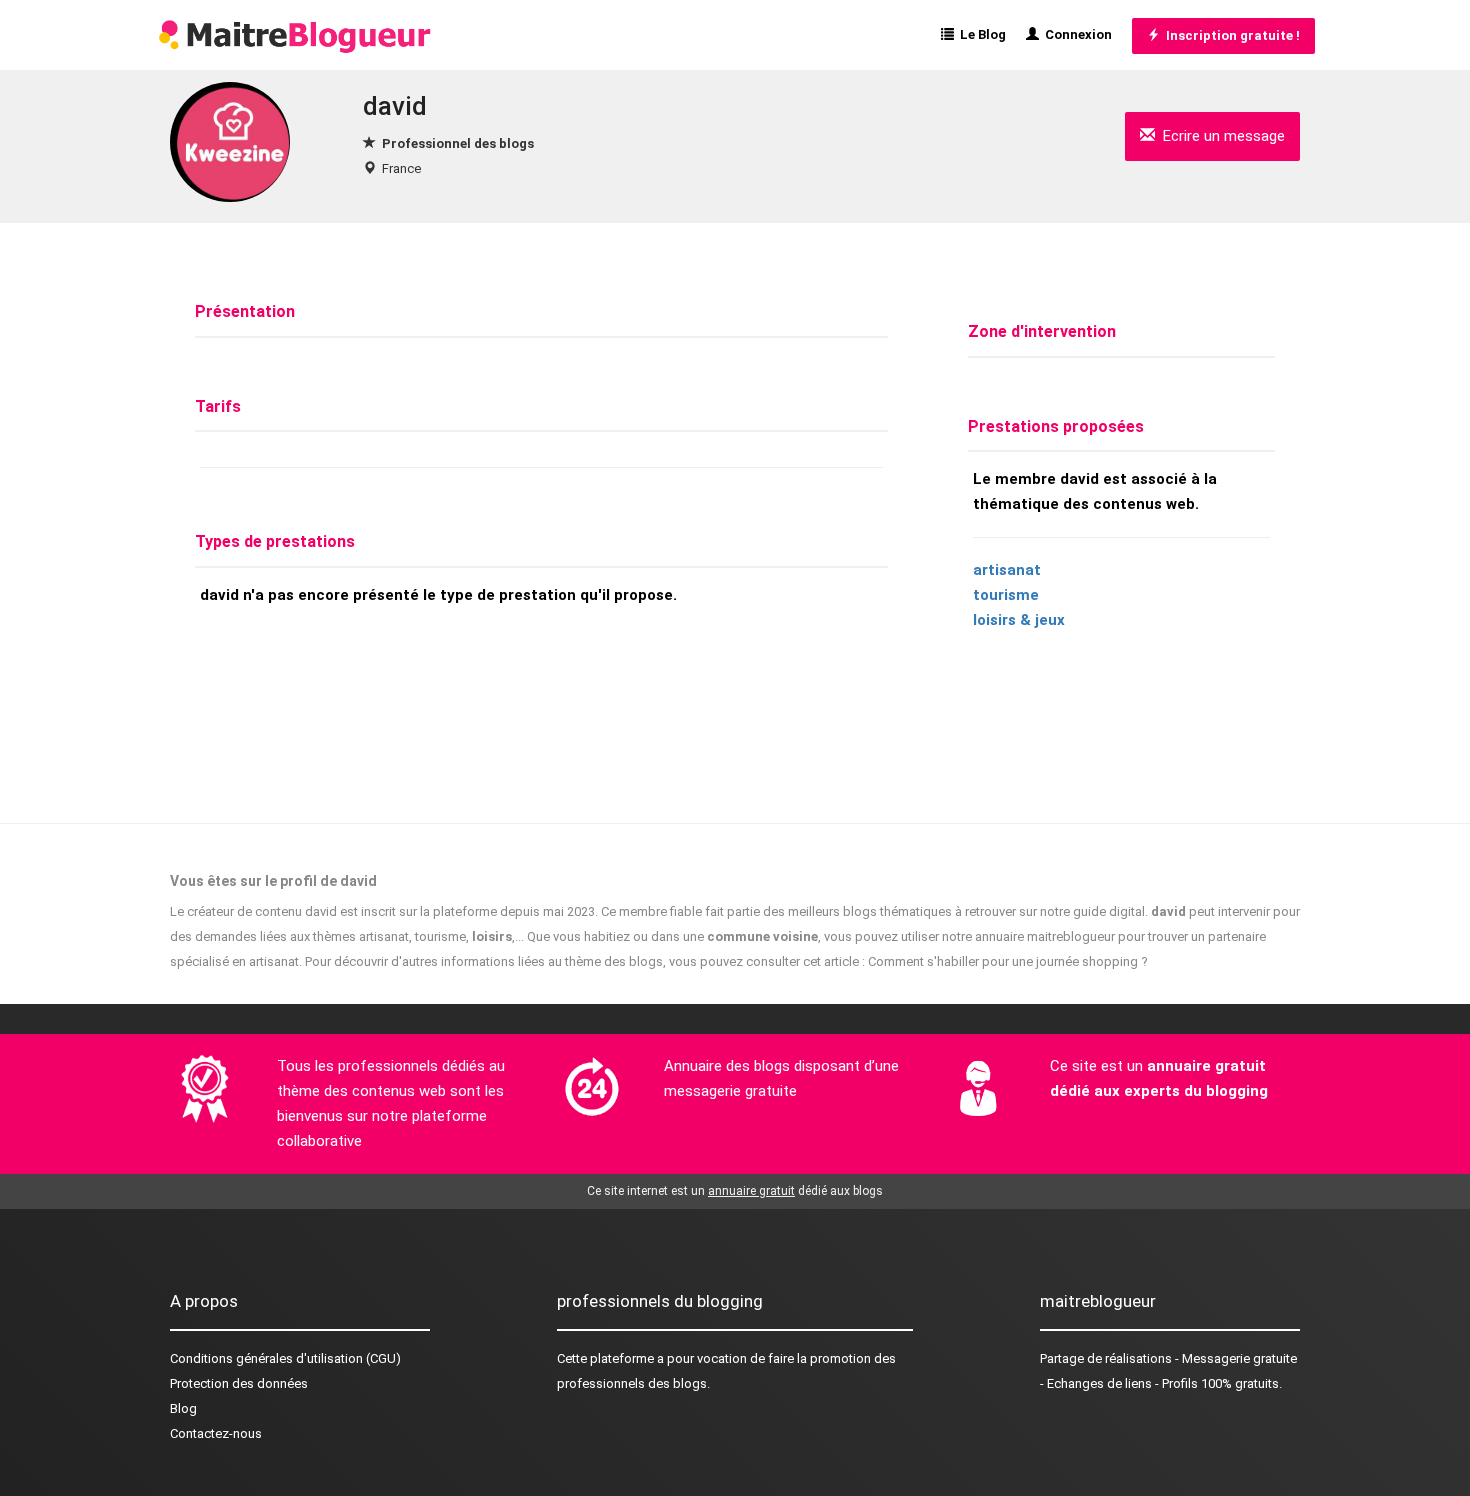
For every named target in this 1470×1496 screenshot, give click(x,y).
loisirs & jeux (1019, 620)
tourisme (1006, 595)
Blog (183, 1408)
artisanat (1007, 570)
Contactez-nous (216, 1433)
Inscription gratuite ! (1230, 35)
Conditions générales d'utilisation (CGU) (285, 1358)
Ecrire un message (1220, 136)
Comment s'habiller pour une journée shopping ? (1008, 961)
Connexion (1075, 34)
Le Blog (980, 34)
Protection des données (239, 1383)
